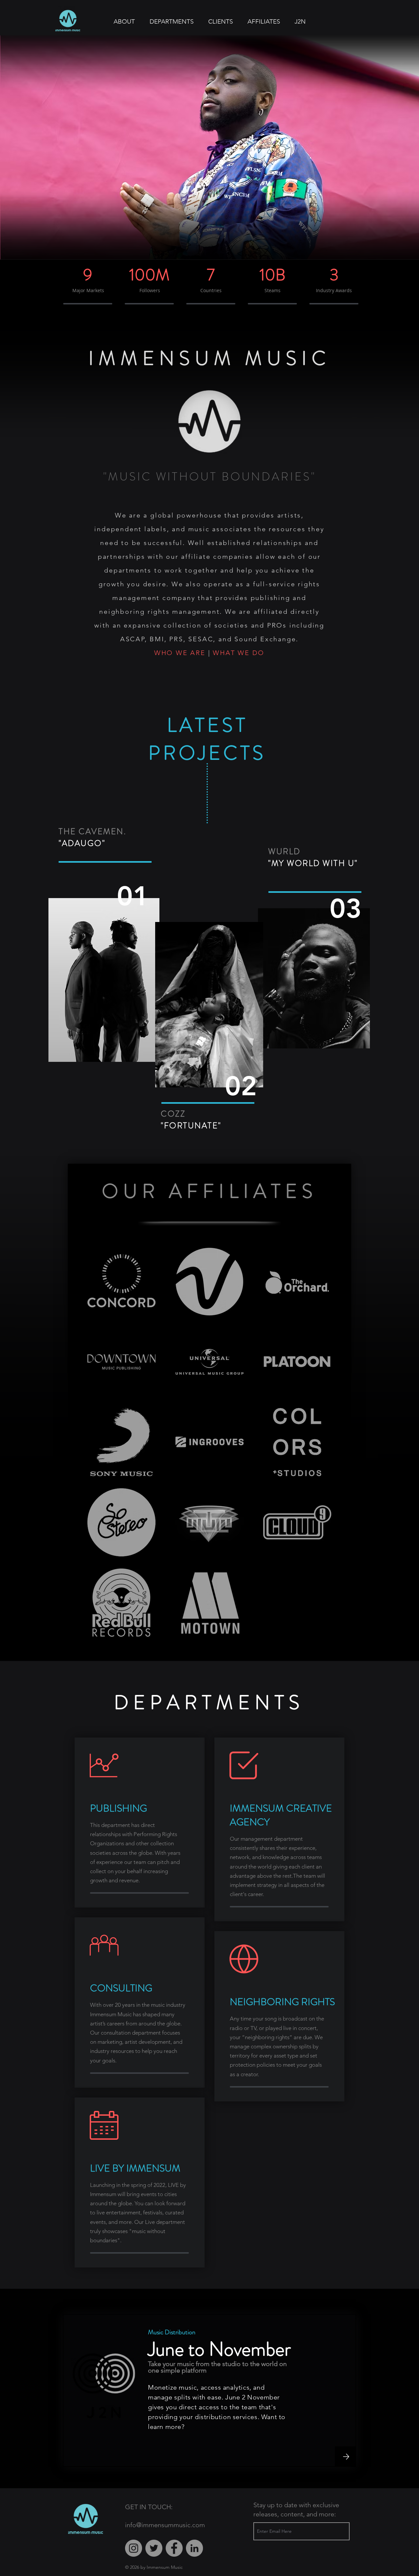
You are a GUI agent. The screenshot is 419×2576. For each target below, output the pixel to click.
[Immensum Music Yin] (314, 978)
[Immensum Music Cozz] (209, 1005)
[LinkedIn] (194, 2548)
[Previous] (37, 149)
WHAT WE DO (239, 653)
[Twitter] (154, 2548)
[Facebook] (174, 2548)
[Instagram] (134, 2548)
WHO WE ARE (180, 653)
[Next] (382, 149)
